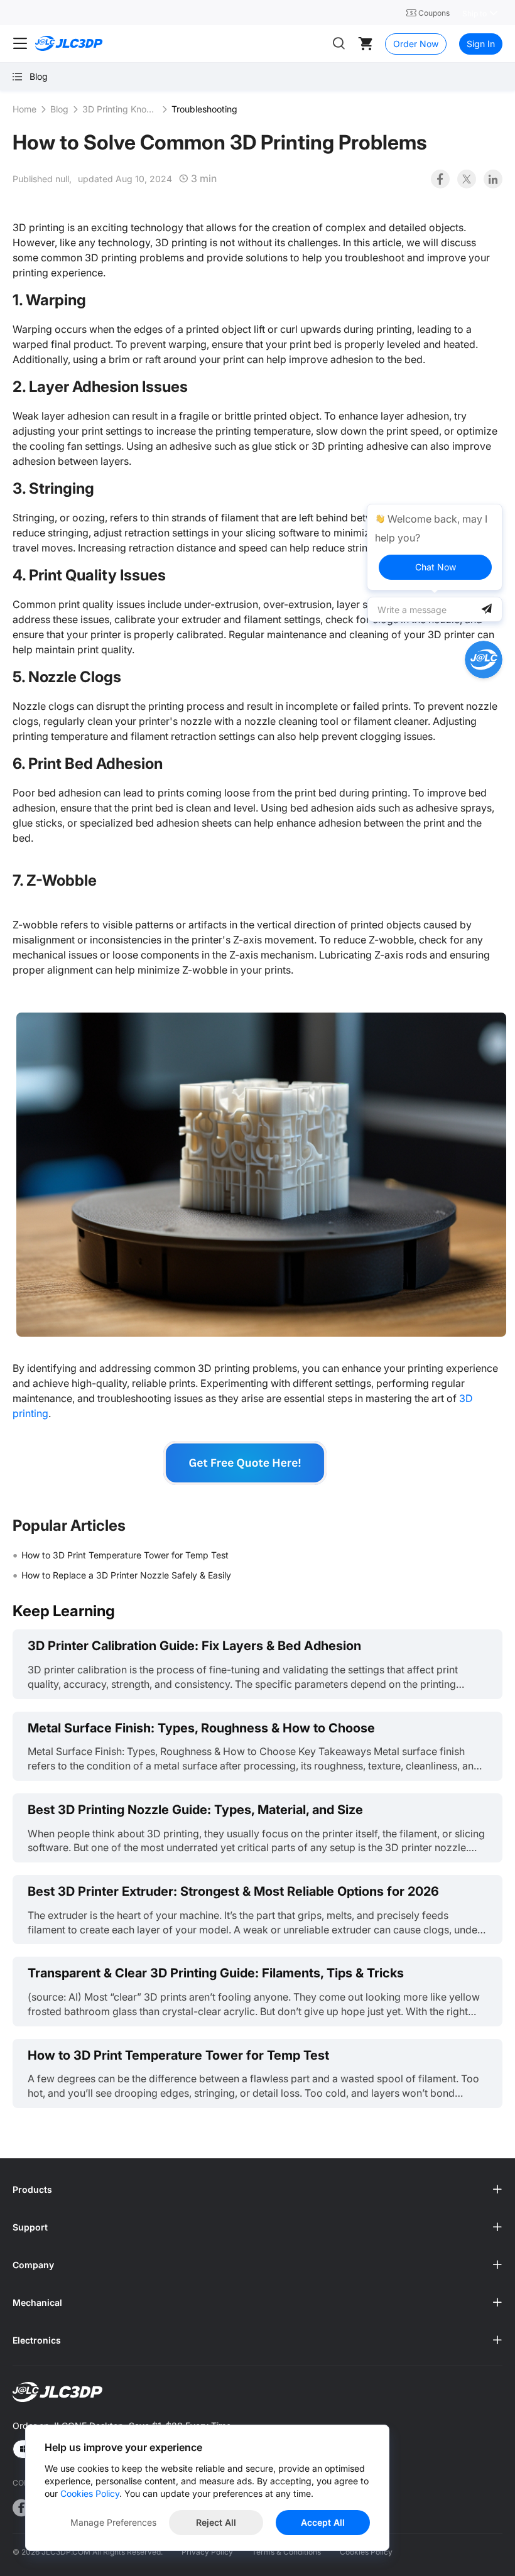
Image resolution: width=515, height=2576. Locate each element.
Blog (59, 109)
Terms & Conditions (286, 2552)
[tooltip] (435, 547)
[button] (257, 2190)
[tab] (257, 2190)
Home (24, 109)
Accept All (323, 2522)
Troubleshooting (204, 109)
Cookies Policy (366, 2552)
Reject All (216, 2522)
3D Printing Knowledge (120, 109)
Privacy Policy (207, 2552)
